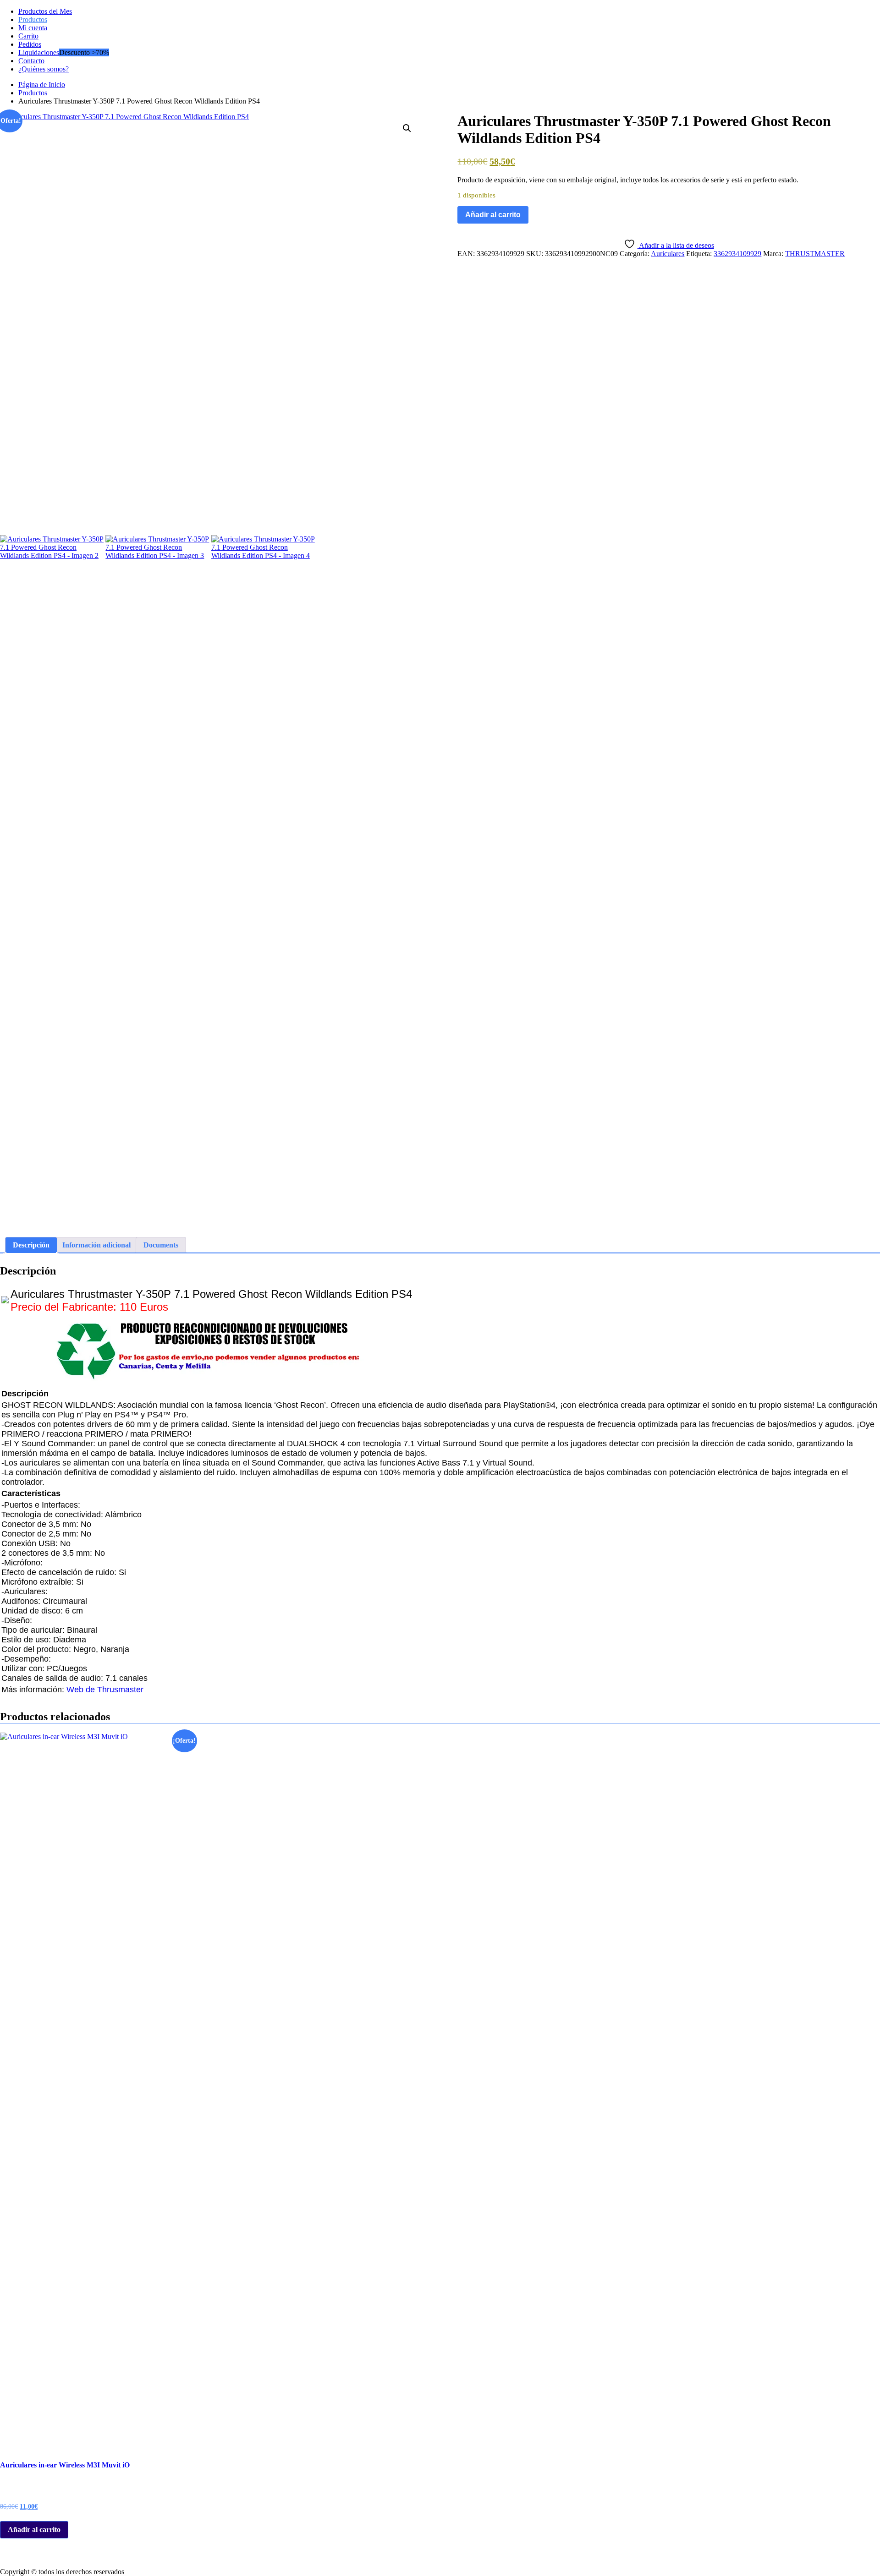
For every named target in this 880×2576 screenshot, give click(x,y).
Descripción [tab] (31, 1245)
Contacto (31, 61)
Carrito (28, 36)
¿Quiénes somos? (44, 69)
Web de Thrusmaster (105, 1690)
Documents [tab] (161, 1245)
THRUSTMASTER (815, 254)
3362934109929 (737, 254)
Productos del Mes (45, 11)
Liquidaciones (39, 52)
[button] (407, 128)
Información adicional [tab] (96, 1245)
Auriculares (668, 254)
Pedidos (30, 44)
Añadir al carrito (493, 215)
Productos (33, 19)
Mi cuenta (33, 28)
